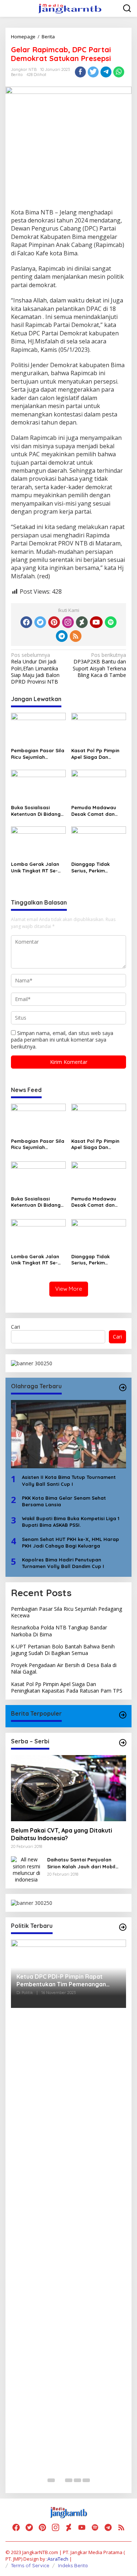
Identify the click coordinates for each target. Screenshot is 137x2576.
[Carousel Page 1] (51, 2480)
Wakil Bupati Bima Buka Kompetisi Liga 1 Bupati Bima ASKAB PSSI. (71, 1522)
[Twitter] (40, 622)
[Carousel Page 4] (77, 2480)
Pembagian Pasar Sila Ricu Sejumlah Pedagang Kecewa (38, 754)
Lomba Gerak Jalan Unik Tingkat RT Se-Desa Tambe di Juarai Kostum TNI (37, 867)
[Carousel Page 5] (86, 2480)
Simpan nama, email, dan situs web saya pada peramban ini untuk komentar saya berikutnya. (62, 1040)
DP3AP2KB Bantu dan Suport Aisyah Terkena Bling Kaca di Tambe (99, 665)
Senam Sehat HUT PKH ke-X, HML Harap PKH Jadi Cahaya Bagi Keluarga (71, 1542)
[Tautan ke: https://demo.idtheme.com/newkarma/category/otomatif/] (123, 1715)
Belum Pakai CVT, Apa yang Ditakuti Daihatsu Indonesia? (62, 1834)
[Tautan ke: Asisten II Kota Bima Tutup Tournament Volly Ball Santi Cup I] (68, 1434)
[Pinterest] (54, 622)
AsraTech (58, 2559)
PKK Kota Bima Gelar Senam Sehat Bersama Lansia (64, 1501)
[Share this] (80, 72)
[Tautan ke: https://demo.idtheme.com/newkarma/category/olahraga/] (123, 1388)
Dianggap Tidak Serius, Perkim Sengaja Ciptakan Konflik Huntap (93, 867)
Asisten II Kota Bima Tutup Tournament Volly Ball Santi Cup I (69, 1480)
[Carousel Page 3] (69, 2480)
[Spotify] (111, 622)
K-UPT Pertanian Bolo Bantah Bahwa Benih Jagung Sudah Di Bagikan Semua (63, 1650)
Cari (16, 1327)
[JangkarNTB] (70, 8)
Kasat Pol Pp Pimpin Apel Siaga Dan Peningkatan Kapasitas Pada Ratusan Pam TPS (95, 754)
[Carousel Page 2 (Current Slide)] (60, 2480)
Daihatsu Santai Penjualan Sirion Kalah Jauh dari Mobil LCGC (81, 1863)
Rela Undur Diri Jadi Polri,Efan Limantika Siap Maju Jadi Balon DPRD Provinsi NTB (35, 668)
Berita (17, 75)
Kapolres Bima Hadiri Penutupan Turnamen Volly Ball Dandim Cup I (63, 1563)
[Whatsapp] (119, 72)
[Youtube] (96, 622)
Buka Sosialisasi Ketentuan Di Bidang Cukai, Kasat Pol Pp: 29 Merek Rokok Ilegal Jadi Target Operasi (38, 811)
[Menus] (11, 8)
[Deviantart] (82, 622)
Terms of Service (30, 2565)
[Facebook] (26, 622)
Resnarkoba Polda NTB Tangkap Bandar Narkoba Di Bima (59, 1631)
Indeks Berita (73, 2565)
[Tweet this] (93, 72)
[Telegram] (62, 636)
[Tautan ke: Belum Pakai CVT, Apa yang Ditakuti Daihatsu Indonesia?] (68, 1788)
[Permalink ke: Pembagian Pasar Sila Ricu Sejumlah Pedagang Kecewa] (38, 728)
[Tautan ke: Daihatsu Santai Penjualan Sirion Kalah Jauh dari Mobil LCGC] (26, 1869)
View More (69, 1289)
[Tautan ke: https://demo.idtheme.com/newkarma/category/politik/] (123, 1927)
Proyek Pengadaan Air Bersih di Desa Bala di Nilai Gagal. (64, 1668)
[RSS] (76, 636)
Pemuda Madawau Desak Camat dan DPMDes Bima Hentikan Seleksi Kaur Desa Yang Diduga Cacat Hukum (97, 811)
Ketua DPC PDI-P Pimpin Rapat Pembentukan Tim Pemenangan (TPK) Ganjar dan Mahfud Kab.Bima (66, 1980)
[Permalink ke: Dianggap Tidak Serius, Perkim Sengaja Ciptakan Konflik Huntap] (99, 842)
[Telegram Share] (106, 72)
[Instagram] (68, 622)
